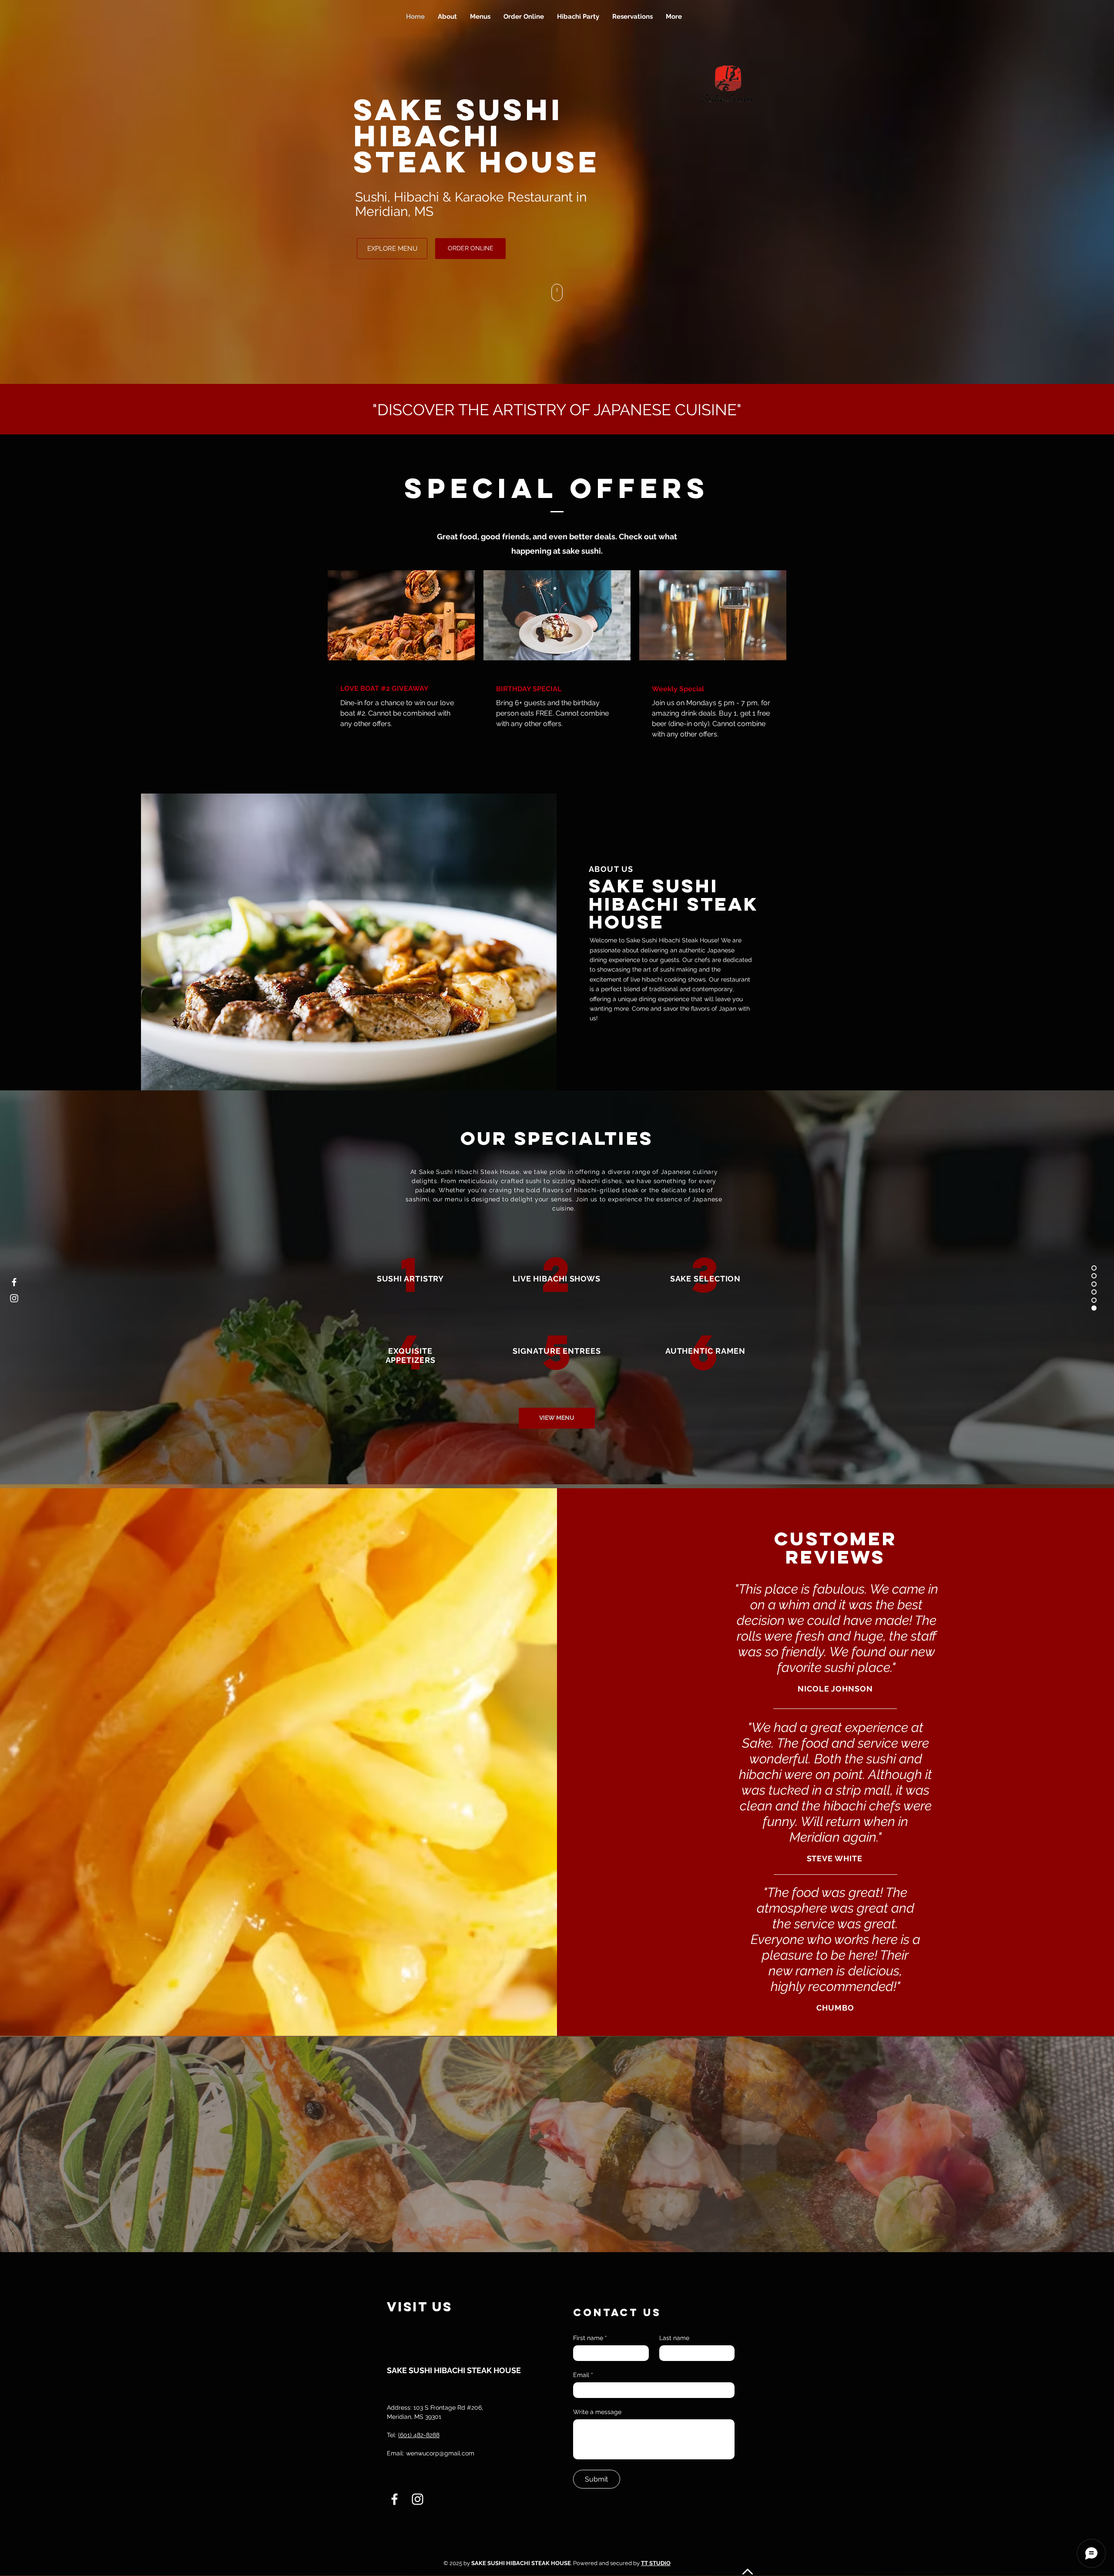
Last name (674, 2338)
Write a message (597, 2412)
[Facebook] (14, 1282)
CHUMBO (835, 2008)
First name (590, 2338)
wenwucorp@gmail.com (440, 2453)
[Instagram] (14, 1298)
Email (583, 2375)
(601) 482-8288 (419, 2435)
